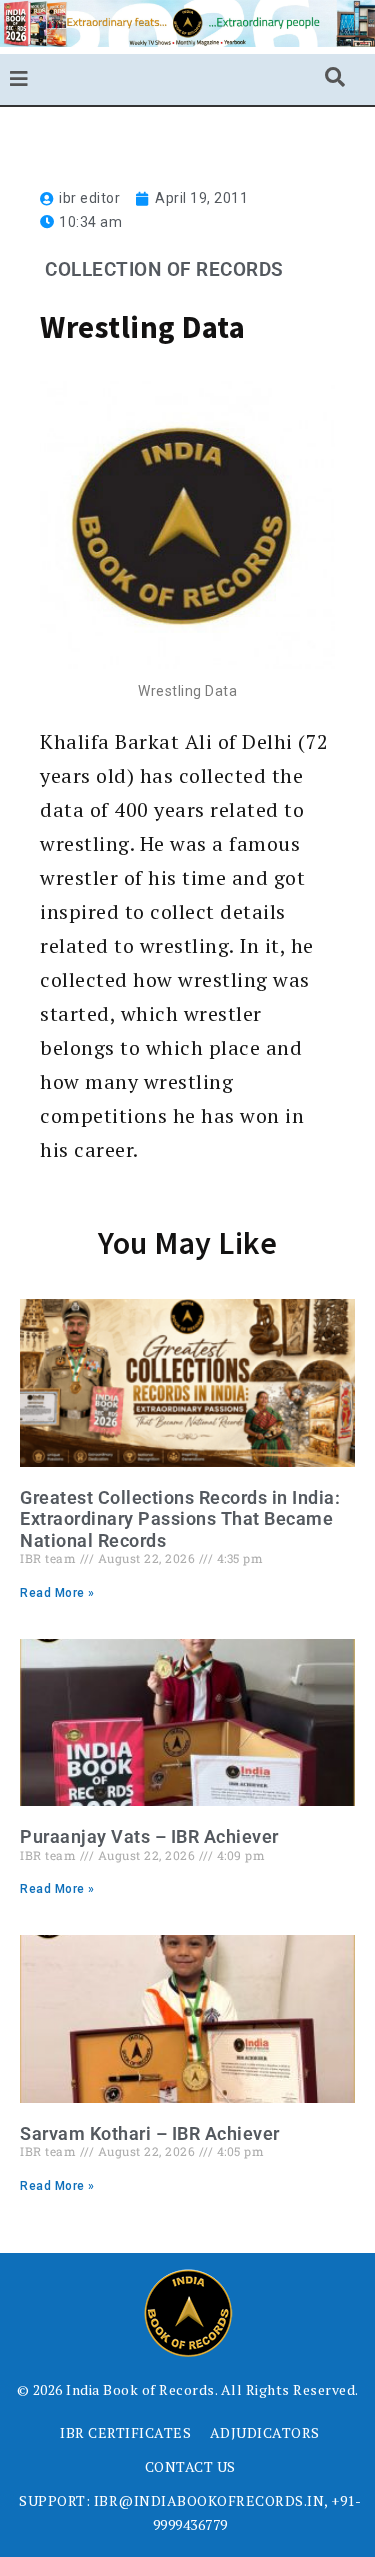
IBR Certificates (125, 2432)
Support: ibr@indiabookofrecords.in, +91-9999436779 (190, 2512)
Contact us (190, 2466)
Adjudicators (265, 2432)
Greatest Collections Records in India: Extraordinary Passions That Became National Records (180, 1519)
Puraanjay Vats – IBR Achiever (149, 1836)
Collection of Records (164, 269)
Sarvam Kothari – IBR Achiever (150, 2133)
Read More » (57, 1593)
